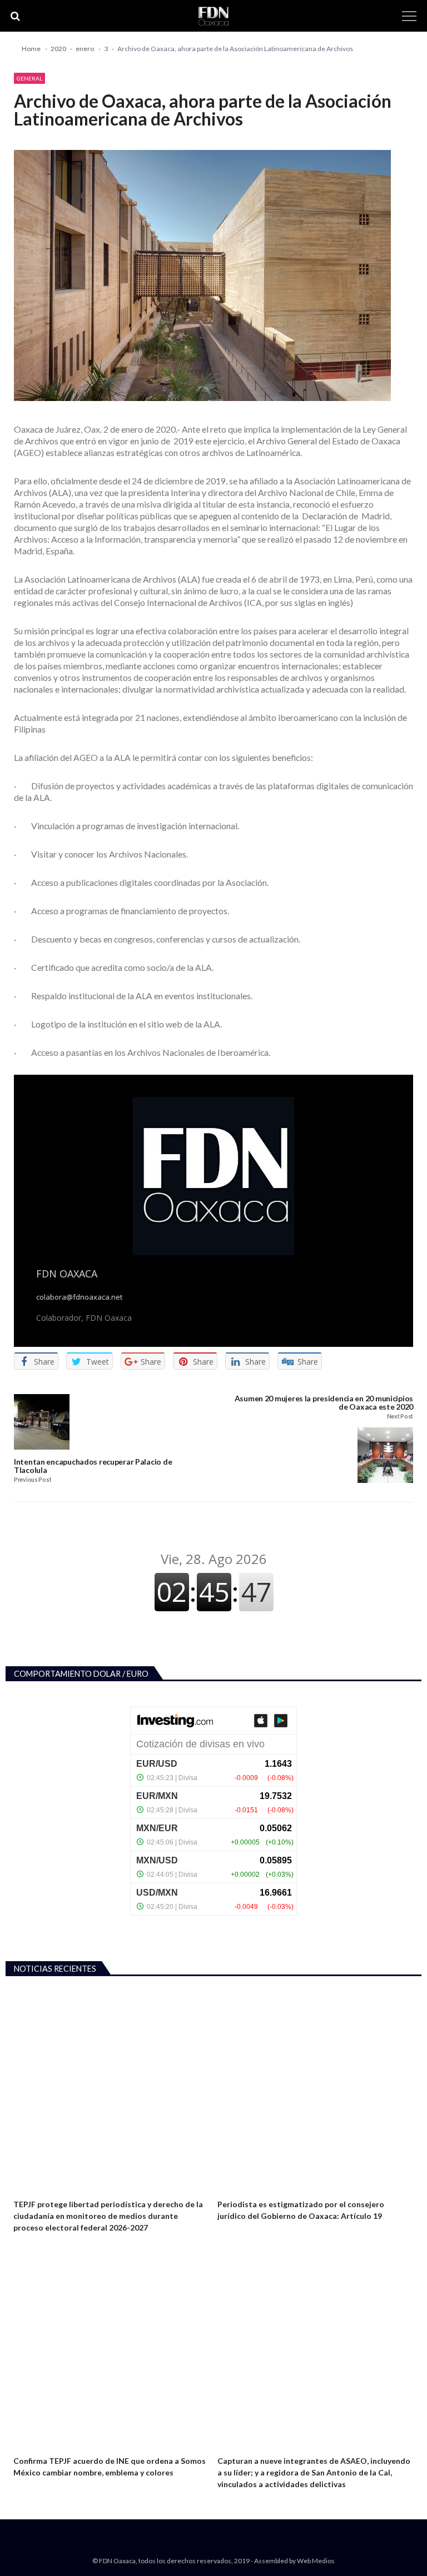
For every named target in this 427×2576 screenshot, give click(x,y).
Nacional (28, 2190)
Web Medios (316, 2561)
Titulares (233, 2190)
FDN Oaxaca (67, 1274)
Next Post (400, 1417)
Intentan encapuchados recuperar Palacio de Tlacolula (93, 1466)
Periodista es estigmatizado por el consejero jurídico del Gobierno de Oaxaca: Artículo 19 (301, 2210)
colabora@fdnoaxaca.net (79, 1297)
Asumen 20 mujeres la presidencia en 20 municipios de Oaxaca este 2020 (324, 1403)
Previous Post (33, 1480)
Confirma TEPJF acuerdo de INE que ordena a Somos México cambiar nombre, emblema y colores (110, 2467)
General (29, 78)
